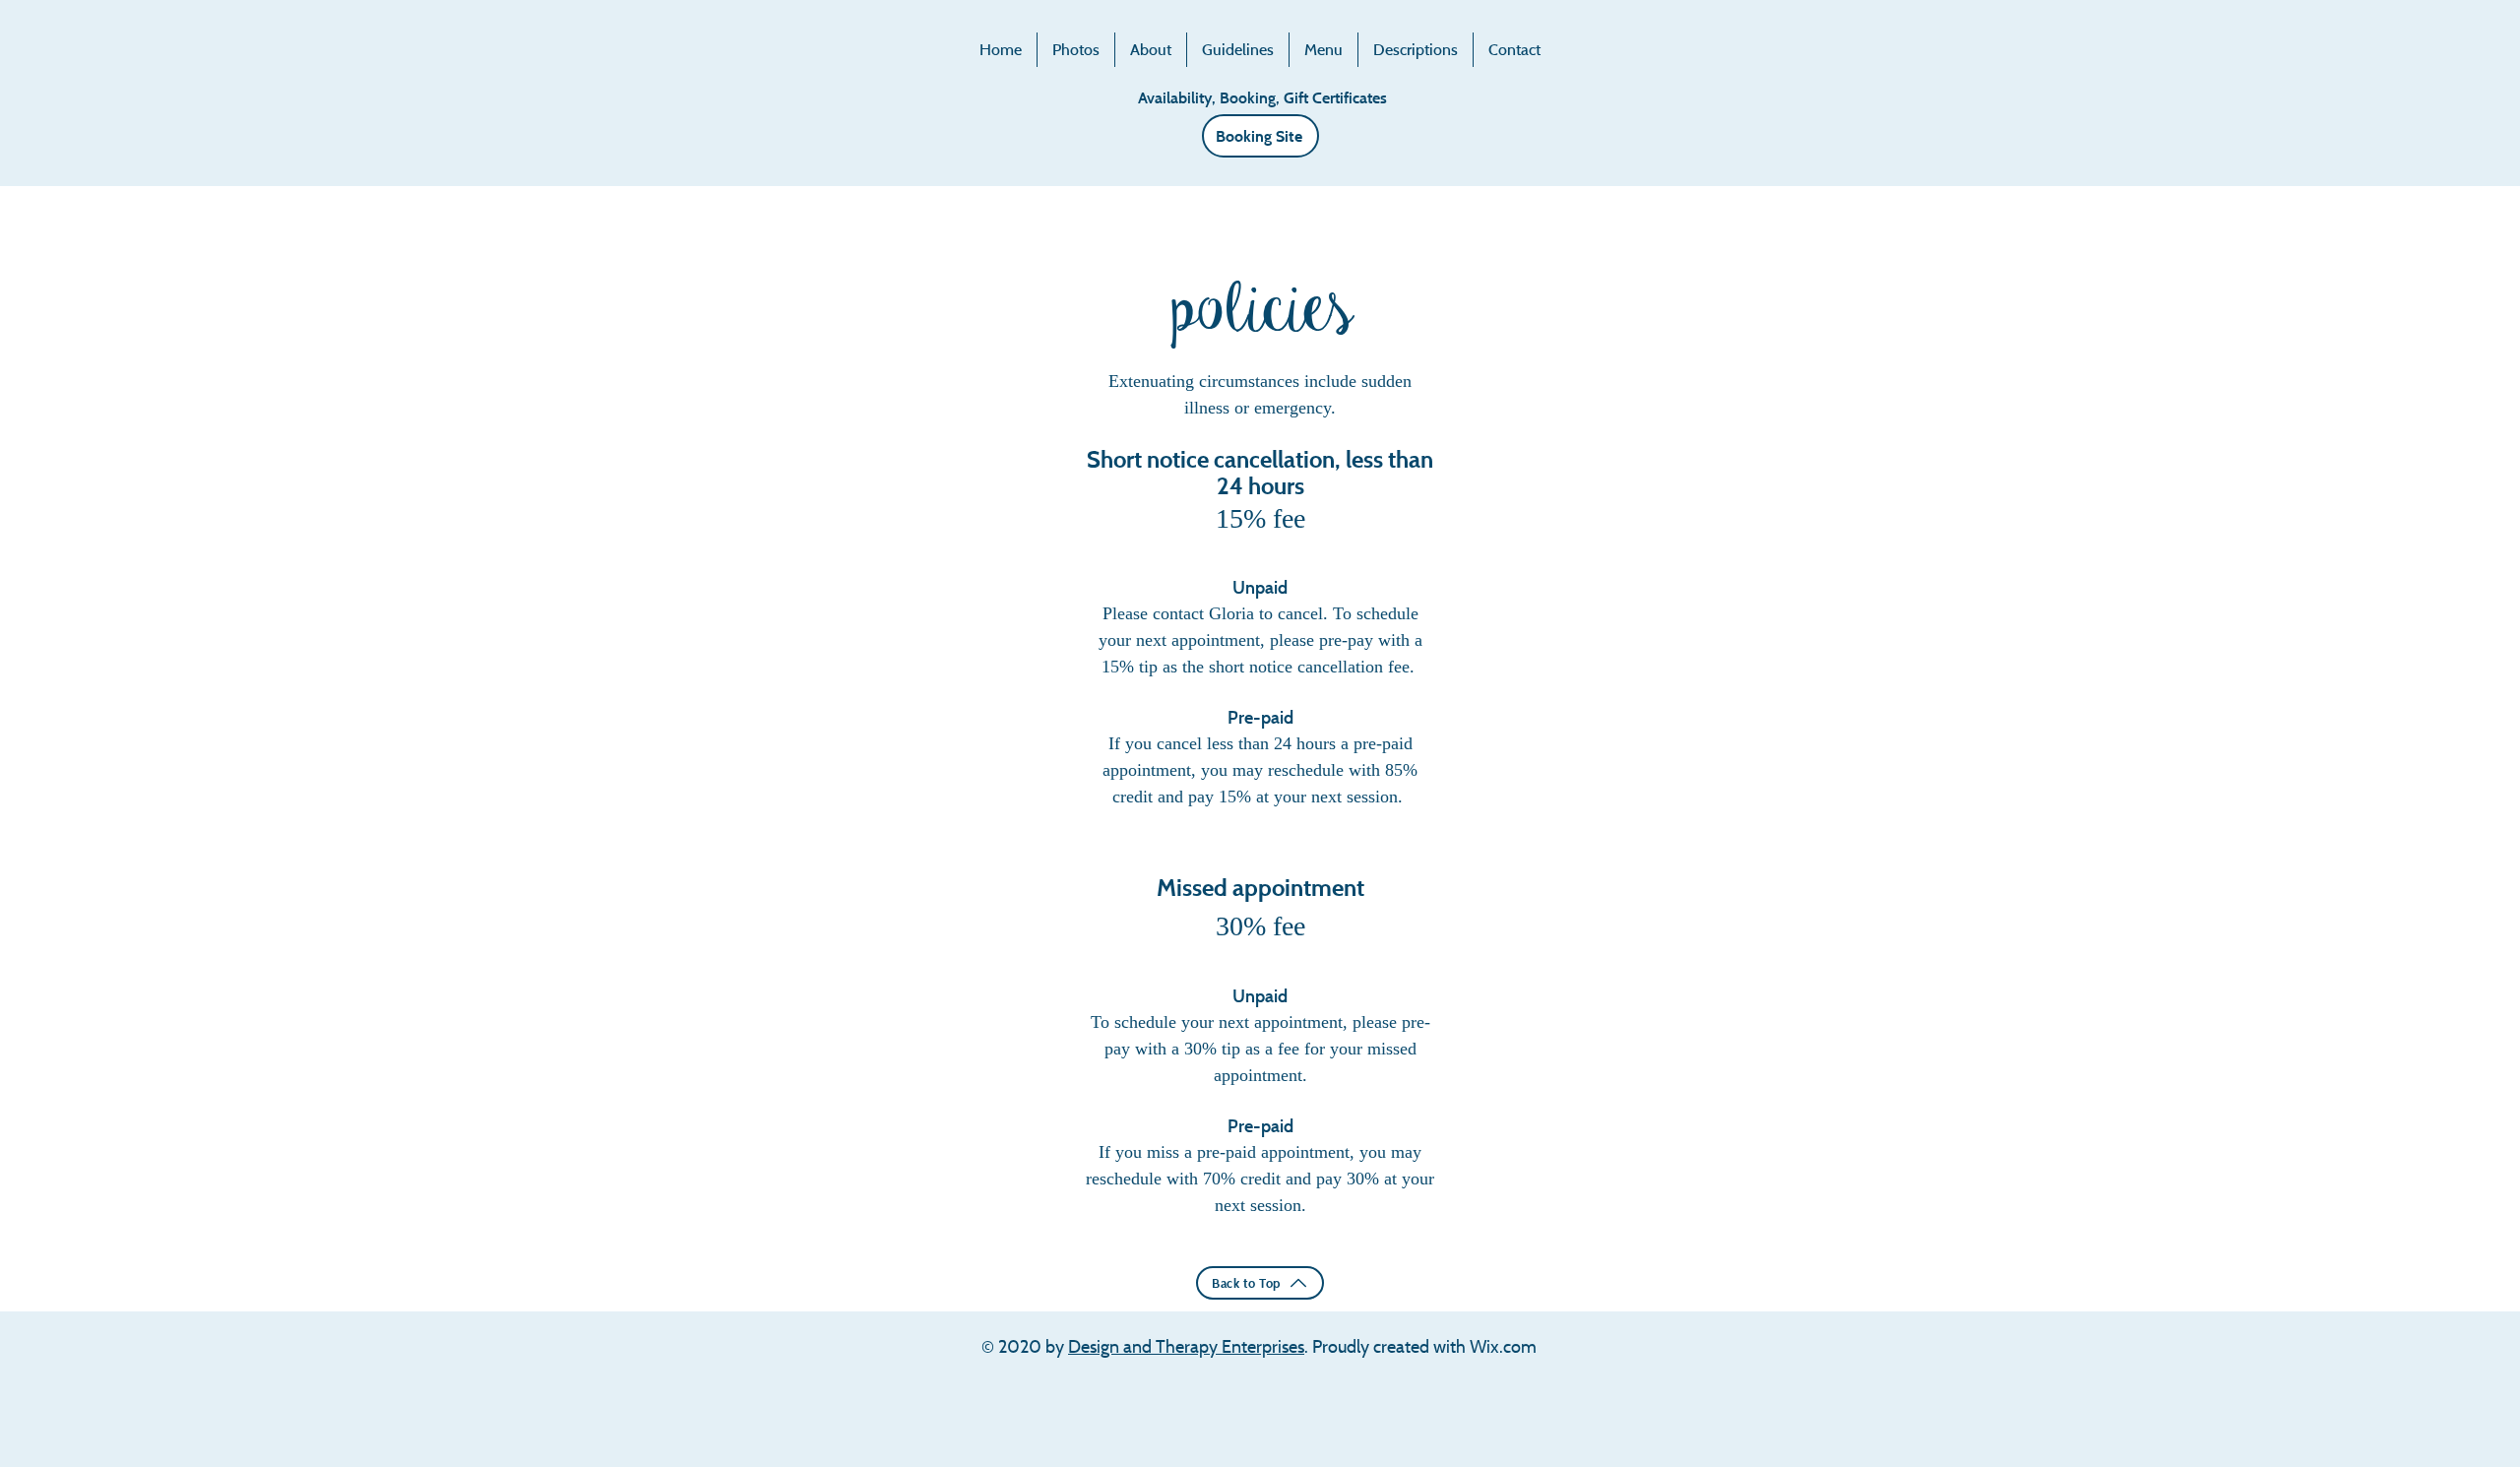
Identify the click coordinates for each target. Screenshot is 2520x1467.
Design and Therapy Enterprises (1186, 1346)
